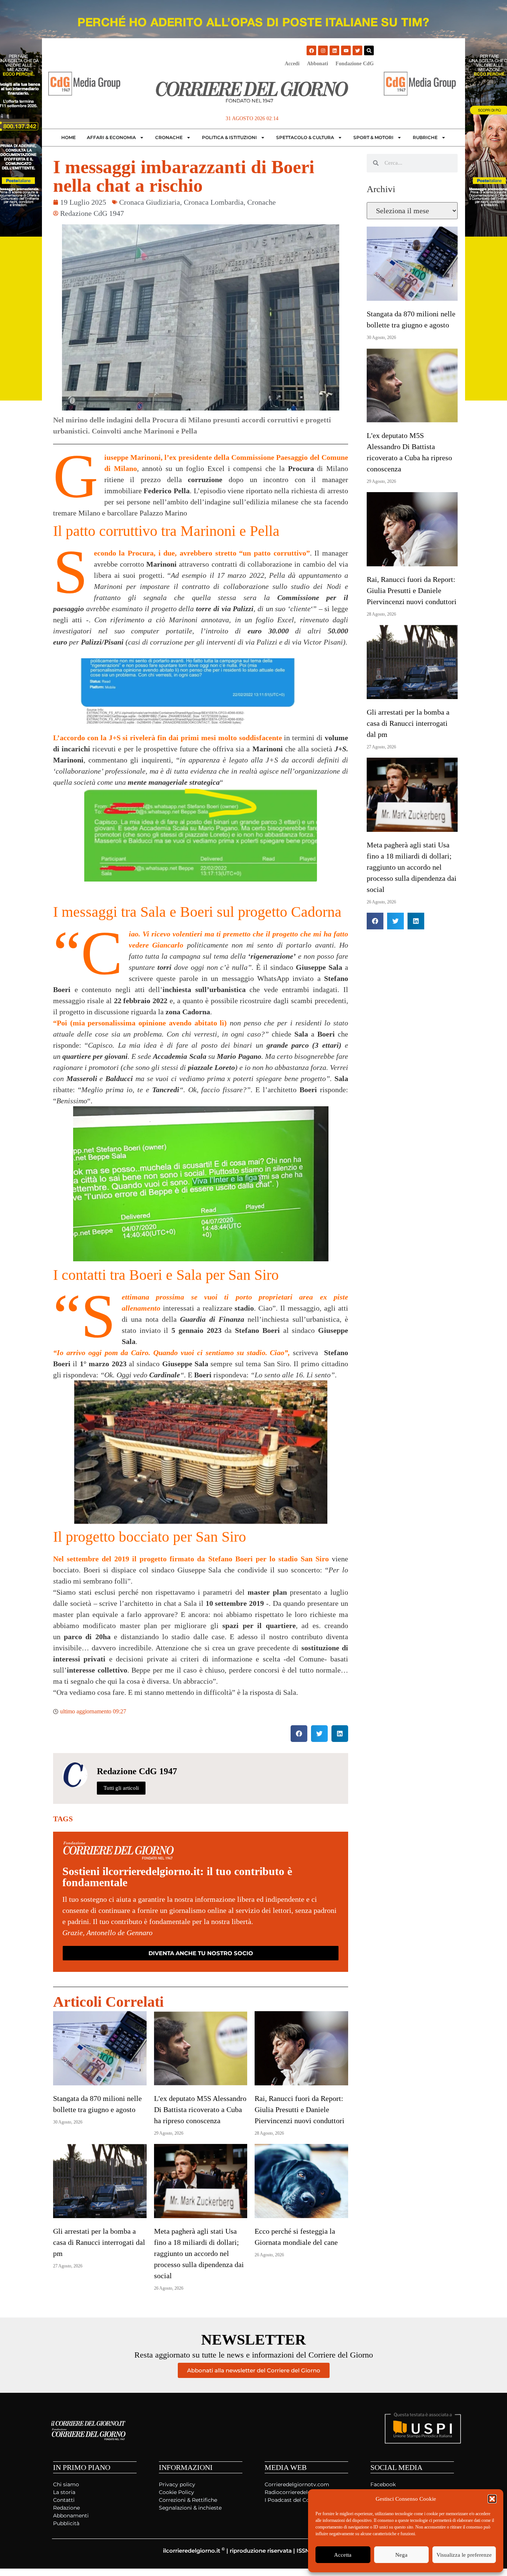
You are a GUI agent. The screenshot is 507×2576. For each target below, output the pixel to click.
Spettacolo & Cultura (305, 137)
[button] (492, 2499)
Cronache (169, 137)
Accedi (292, 64)
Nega (401, 2555)
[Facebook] (311, 50)
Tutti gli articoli (121, 1788)
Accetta (343, 2555)
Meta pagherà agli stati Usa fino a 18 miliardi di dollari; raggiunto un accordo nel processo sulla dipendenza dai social (199, 2253)
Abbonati (318, 64)
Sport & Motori (373, 137)
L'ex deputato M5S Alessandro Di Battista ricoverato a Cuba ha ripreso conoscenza (200, 2109)
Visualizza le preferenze (464, 2555)
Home (68, 137)
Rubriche (425, 137)
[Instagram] (323, 50)
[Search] (369, 50)
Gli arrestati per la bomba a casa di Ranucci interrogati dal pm (99, 2242)
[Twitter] (357, 50)
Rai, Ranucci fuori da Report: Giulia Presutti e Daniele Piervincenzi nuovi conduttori (300, 2109)
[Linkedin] (334, 50)
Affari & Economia (111, 137)
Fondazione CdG (355, 64)
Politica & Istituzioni (229, 137)
